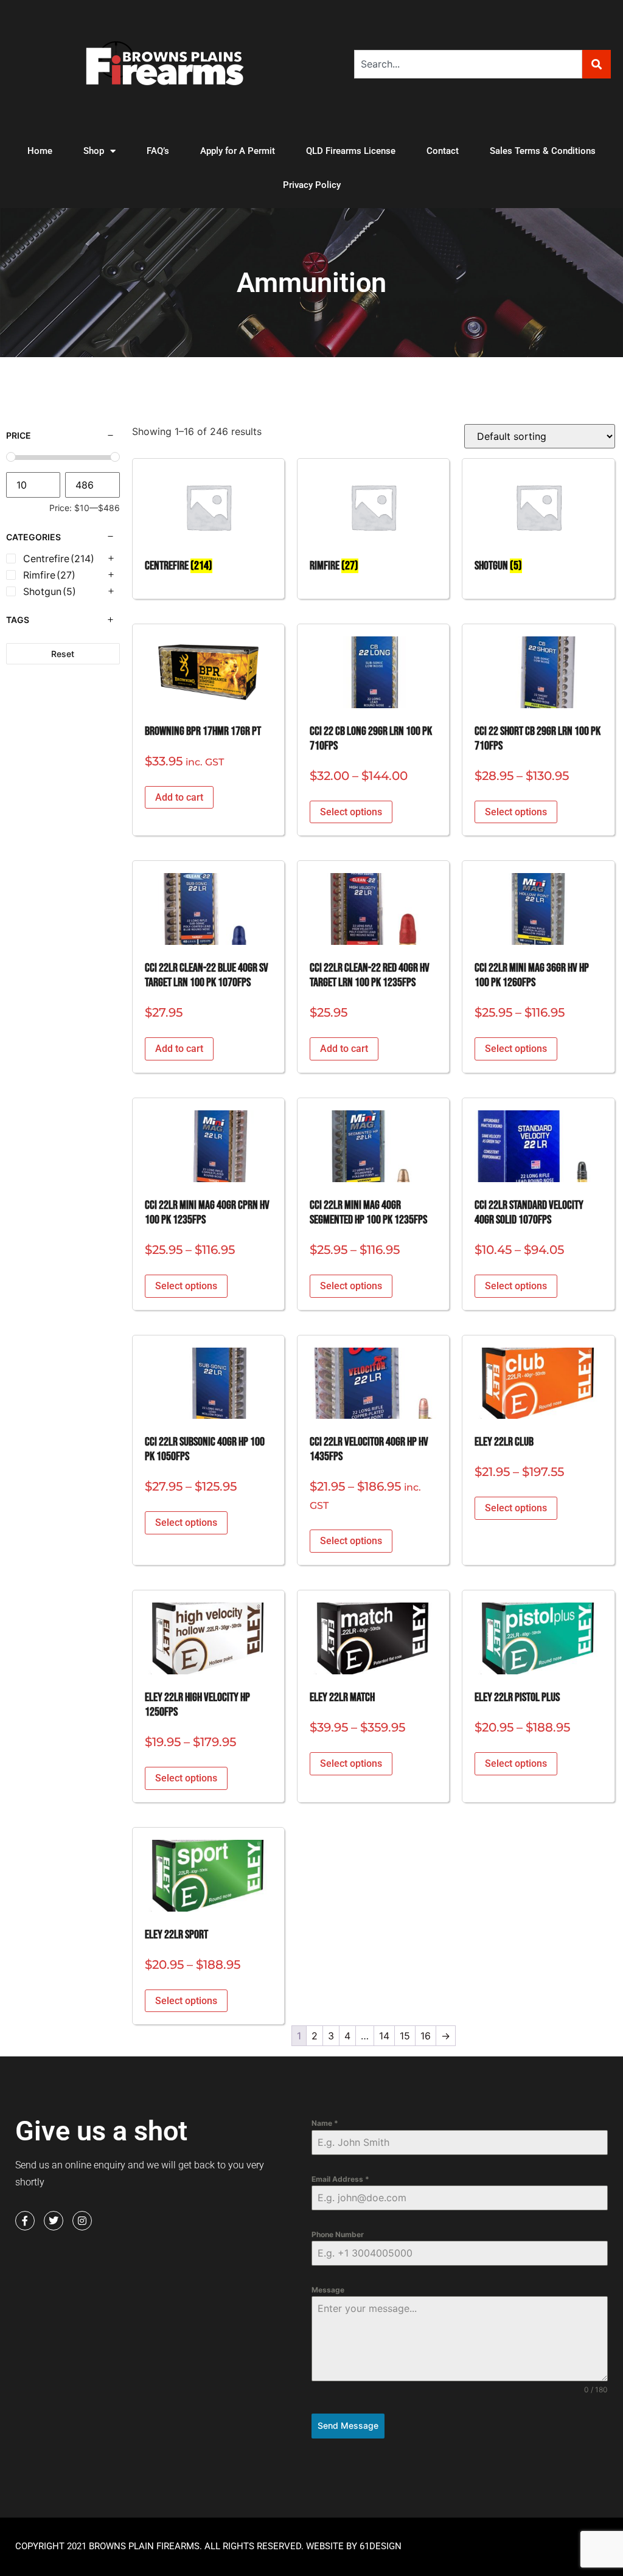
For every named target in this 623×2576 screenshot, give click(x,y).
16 (426, 2036)
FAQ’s (158, 151)
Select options (351, 812)
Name (325, 2123)
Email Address (340, 2179)
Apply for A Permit (238, 151)
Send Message (348, 2425)
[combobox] (468, 64)
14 (384, 2036)
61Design (381, 2546)
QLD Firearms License (351, 151)
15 (405, 2036)
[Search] (597, 64)
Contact (443, 151)
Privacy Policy (312, 185)
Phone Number (338, 2234)
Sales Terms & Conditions (543, 151)
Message (328, 2290)
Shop (94, 151)
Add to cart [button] (179, 797)
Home (40, 151)
